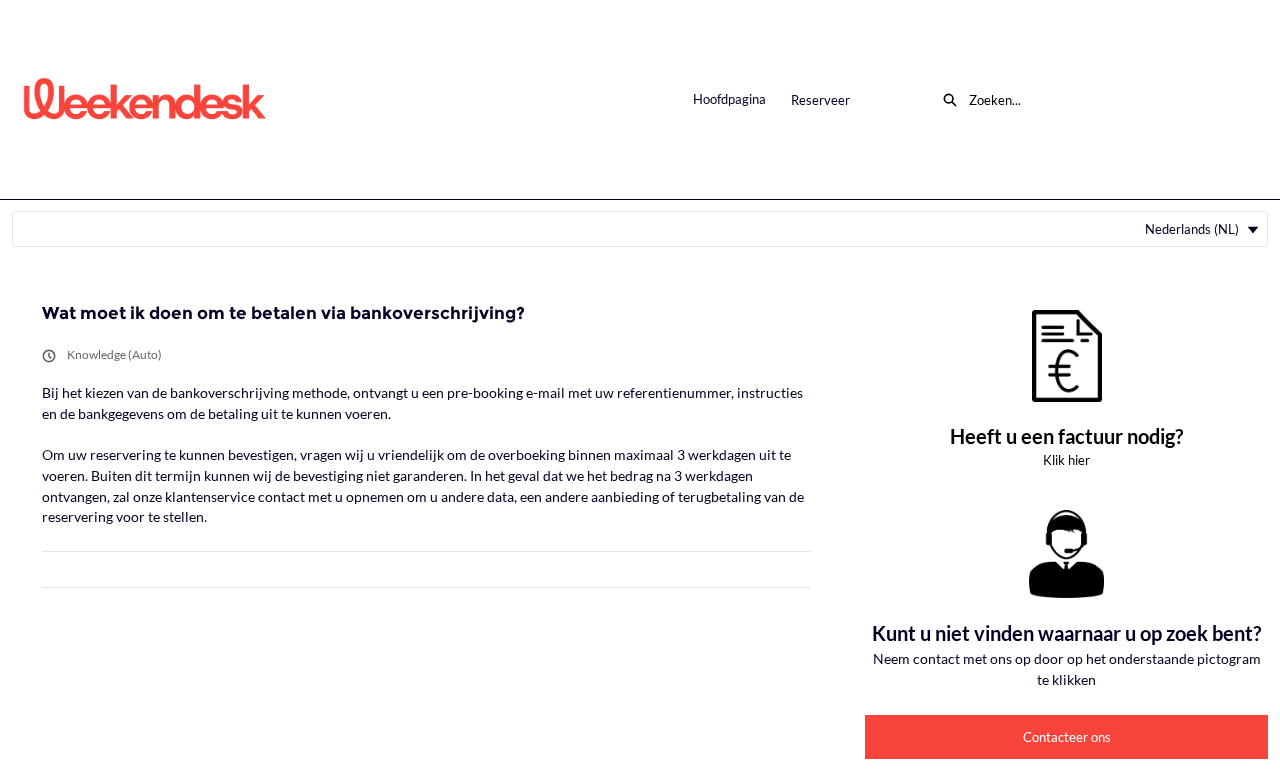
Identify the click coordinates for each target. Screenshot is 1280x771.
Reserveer (820, 100)
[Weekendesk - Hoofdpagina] (145, 99)
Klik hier (1066, 460)
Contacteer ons (1067, 737)
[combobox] (1104, 100)
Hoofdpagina (729, 99)
